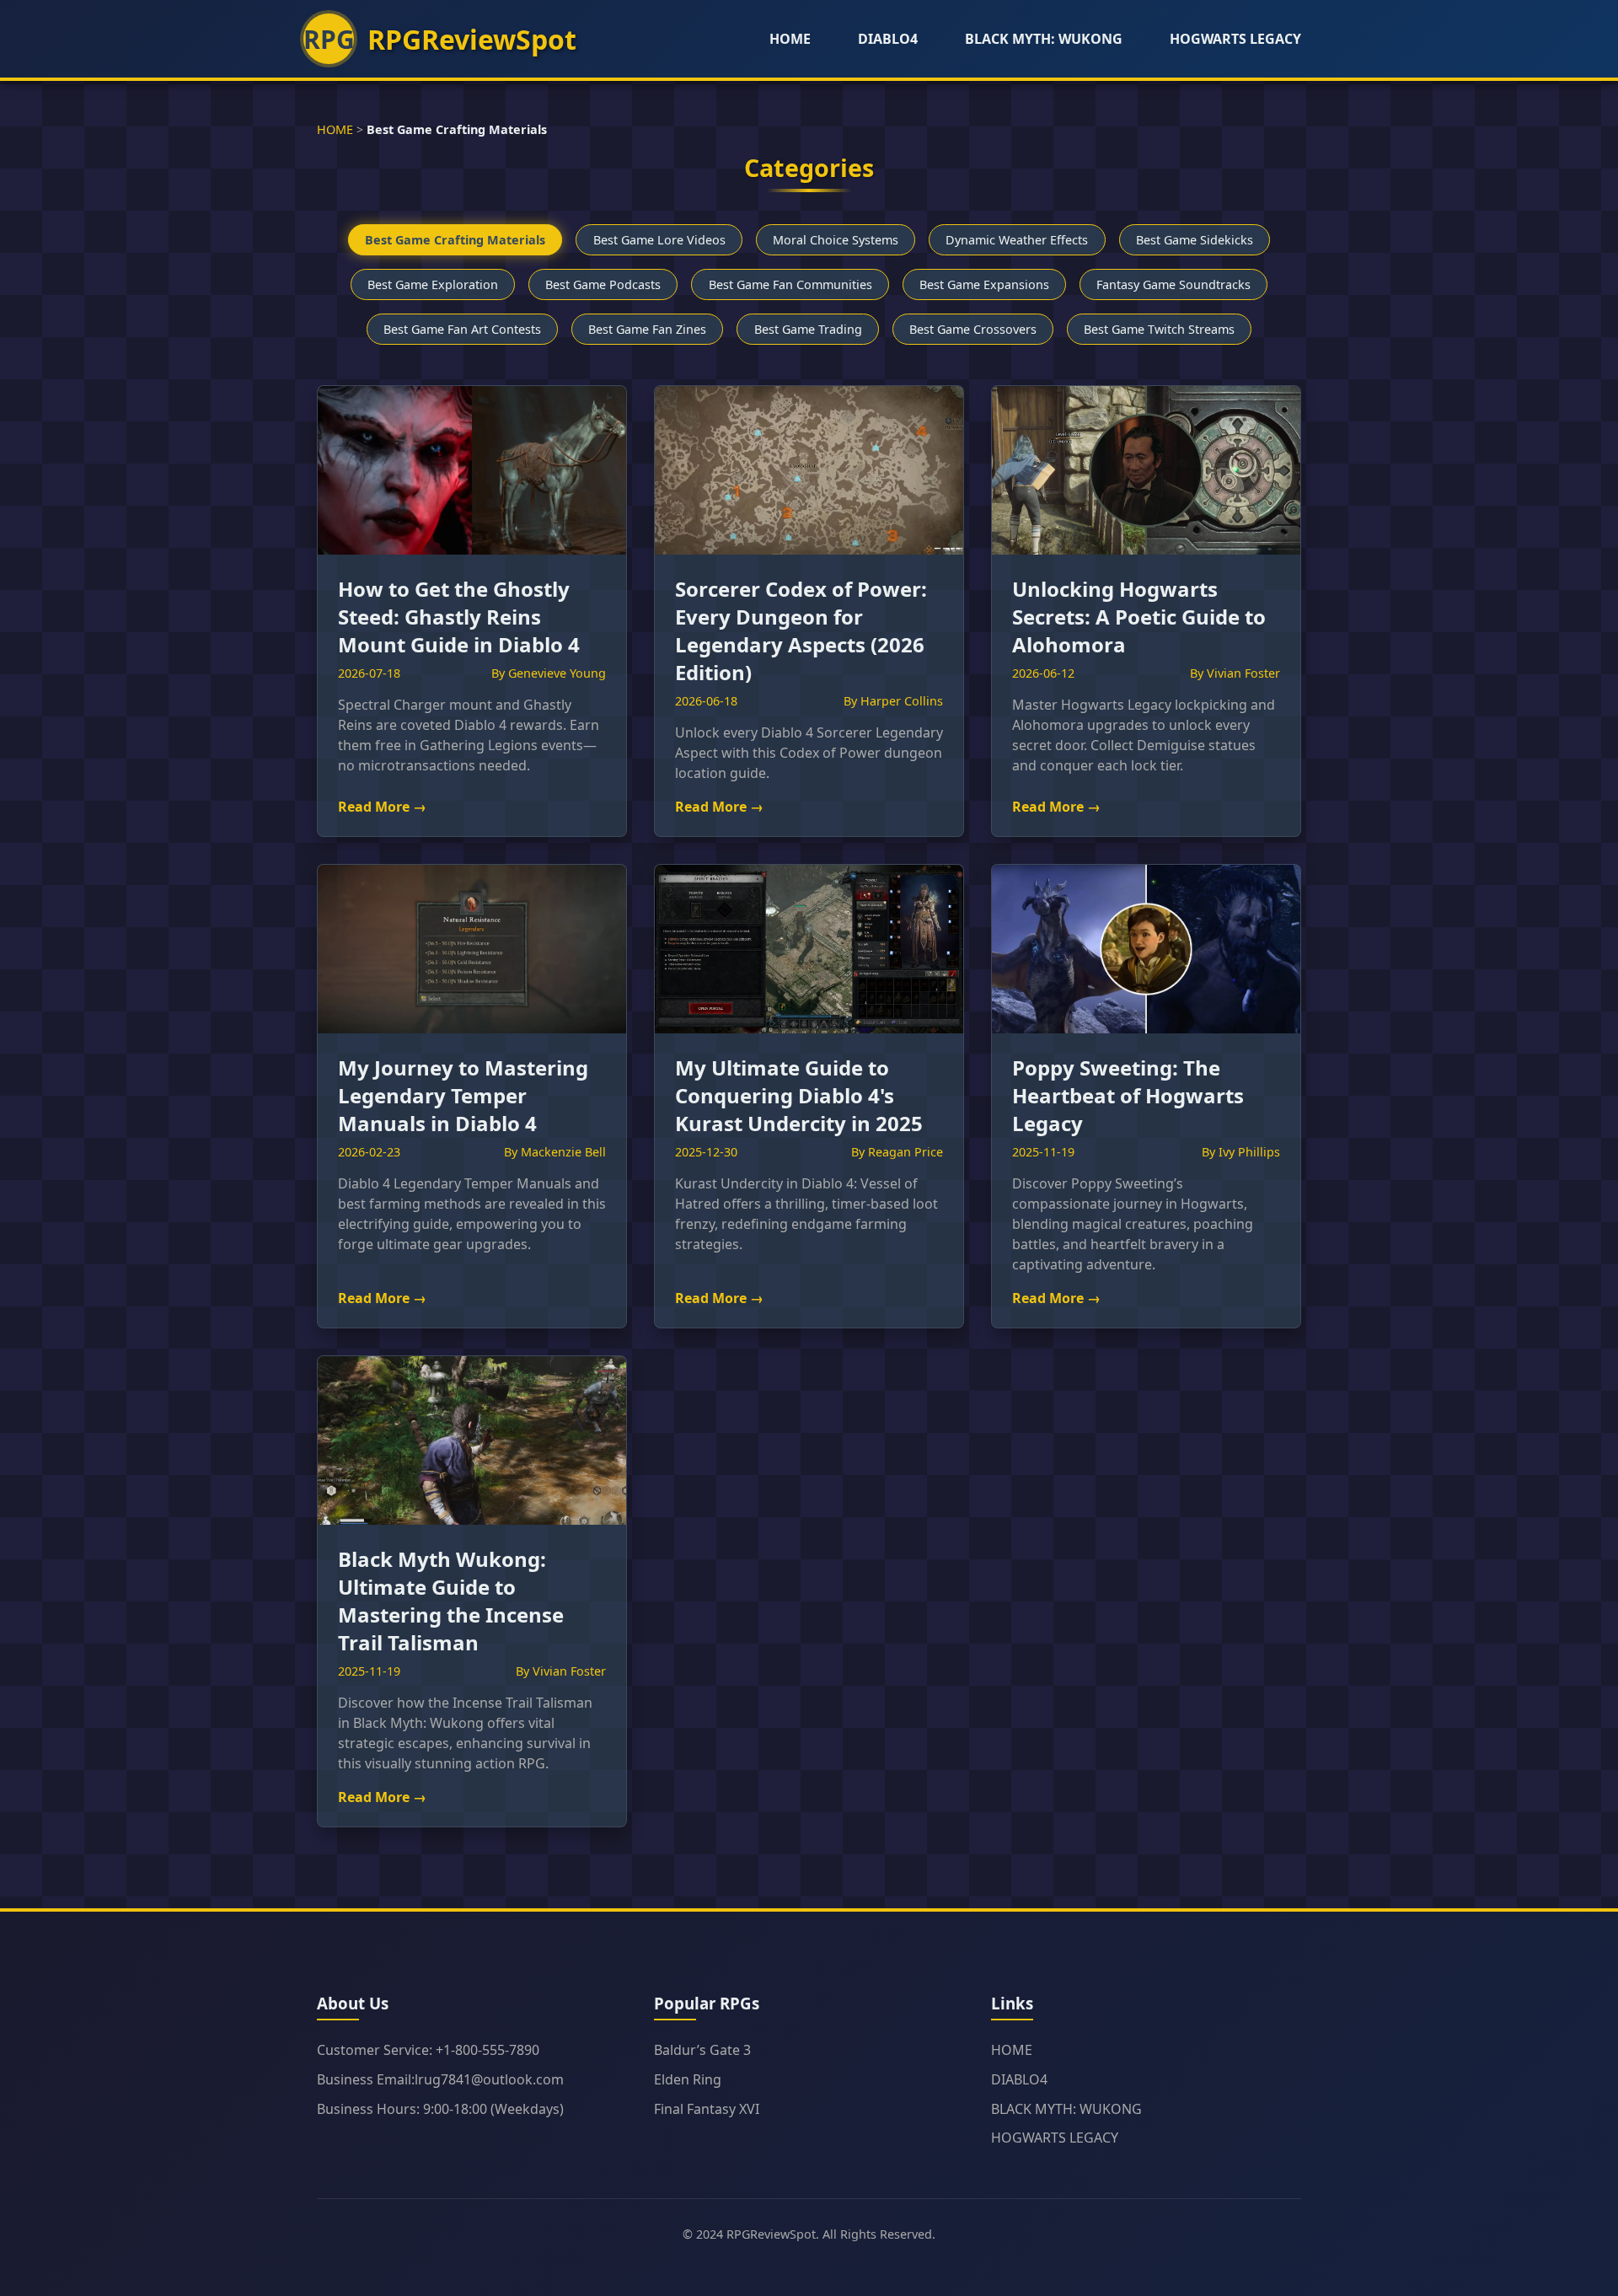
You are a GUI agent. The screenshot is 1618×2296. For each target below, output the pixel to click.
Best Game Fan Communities (790, 284)
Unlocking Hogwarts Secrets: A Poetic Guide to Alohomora (1139, 617)
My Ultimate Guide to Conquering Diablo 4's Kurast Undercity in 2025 (799, 1095)
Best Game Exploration (433, 284)
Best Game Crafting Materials (455, 240)
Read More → (382, 807)
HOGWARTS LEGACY (1235, 39)
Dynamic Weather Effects (1017, 240)
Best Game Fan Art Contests (462, 329)
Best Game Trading (808, 329)
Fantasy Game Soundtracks (1173, 284)
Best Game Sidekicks (1195, 240)
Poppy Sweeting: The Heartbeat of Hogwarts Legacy (1128, 1095)
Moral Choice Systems (836, 240)
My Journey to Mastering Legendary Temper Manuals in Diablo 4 (463, 1095)
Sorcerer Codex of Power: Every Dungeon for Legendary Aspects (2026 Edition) (801, 630)
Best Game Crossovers (973, 329)
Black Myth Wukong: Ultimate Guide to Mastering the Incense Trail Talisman (451, 1601)
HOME (790, 39)
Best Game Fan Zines (647, 329)
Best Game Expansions (984, 284)
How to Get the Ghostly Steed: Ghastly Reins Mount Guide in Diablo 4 (459, 617)
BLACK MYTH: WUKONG (1044, 39)
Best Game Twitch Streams (1159, 329)
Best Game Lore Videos (659, 240)
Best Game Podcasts (603, 284)
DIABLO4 (888, 39)
